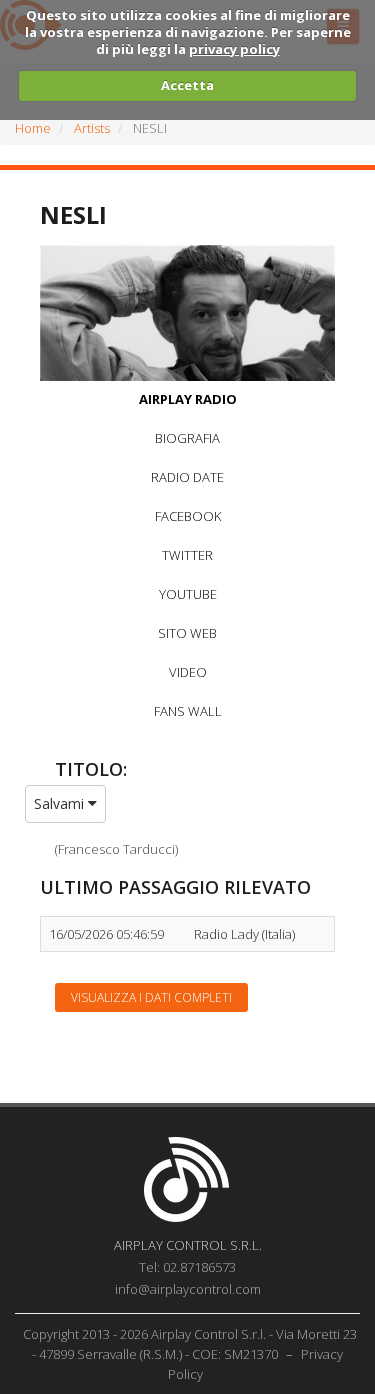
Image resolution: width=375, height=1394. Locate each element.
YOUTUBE (188, 594)
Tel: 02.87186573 (187, 1267)
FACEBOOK (188, 516)
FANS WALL (188, 711)
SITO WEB (187, 633)
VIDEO (188, 672)
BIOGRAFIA (187, 438)
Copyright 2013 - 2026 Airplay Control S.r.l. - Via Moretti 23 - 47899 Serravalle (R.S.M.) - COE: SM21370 (190, 1344)
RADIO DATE (187, 477)
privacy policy (234, 49)
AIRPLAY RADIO (188, 399)
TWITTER (187, 555)
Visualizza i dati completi (151, 997)
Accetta (187, 85)
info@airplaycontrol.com (188, 1289)
